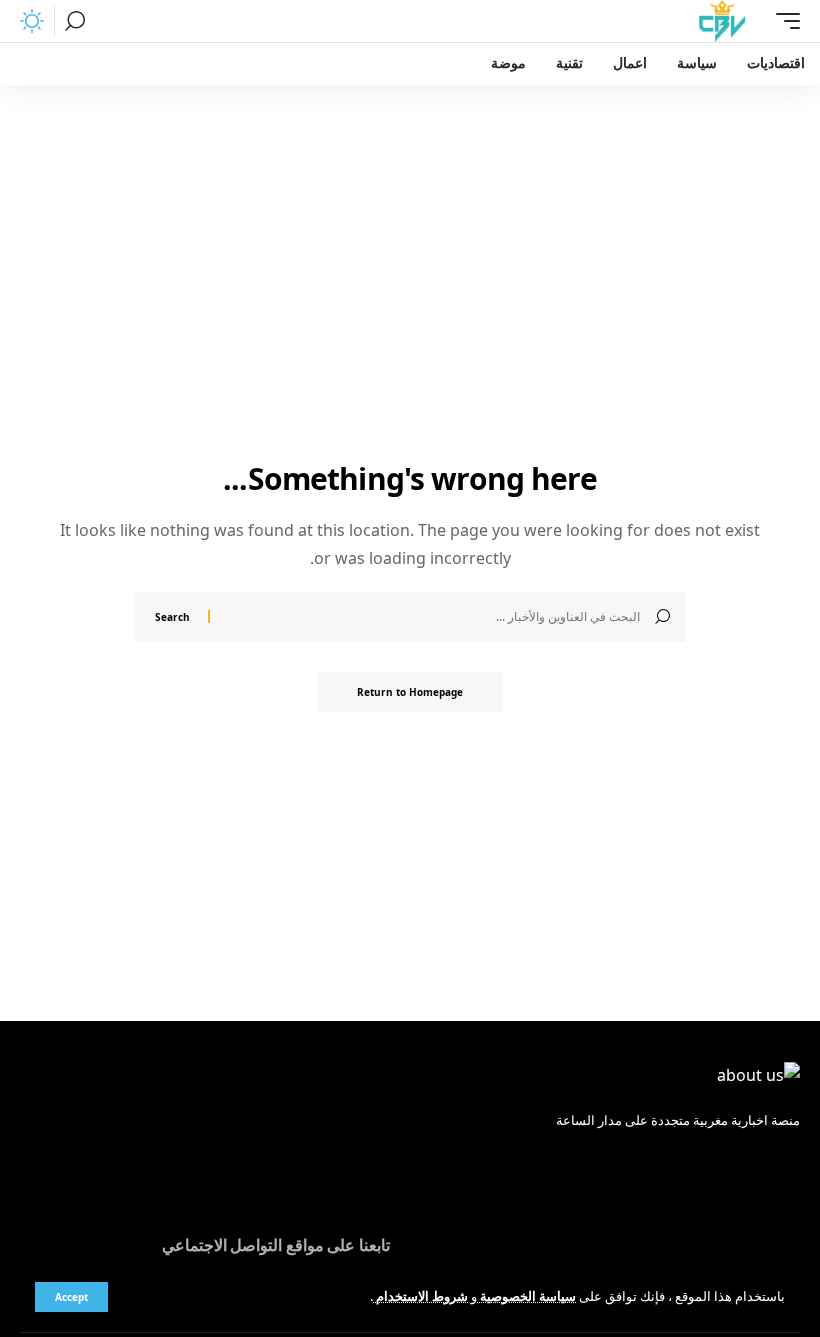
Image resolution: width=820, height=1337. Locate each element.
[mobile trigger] (783, 21)
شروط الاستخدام (420, 1296)
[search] (75, 21)
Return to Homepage (410, 692)
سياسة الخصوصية (526, 1296)
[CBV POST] (722, 21)
